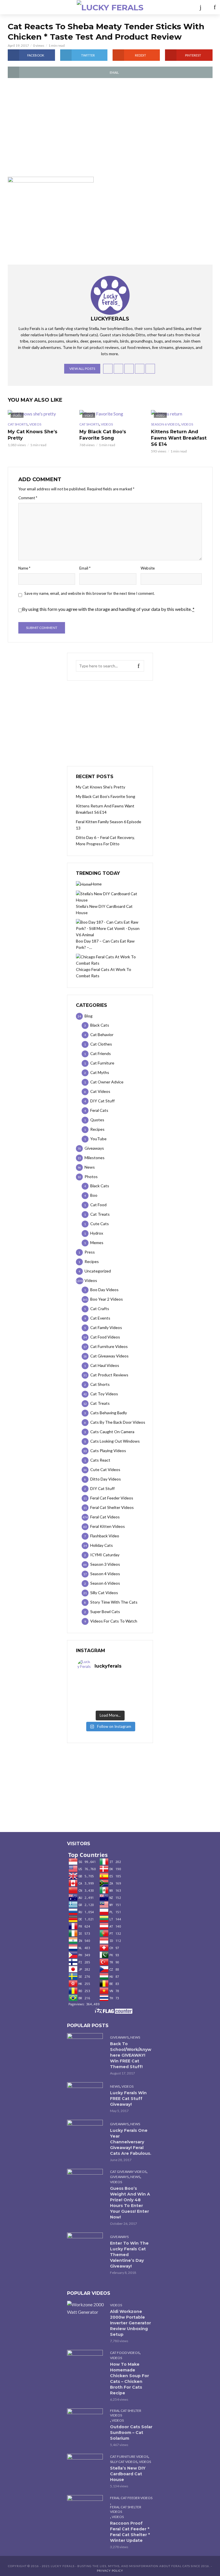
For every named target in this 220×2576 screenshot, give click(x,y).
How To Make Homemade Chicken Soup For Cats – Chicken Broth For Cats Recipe (129, 2379)
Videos (35, 424)
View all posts (82, 369)
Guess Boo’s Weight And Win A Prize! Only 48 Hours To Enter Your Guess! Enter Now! (130, 2203)
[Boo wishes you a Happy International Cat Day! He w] (126, 1689)
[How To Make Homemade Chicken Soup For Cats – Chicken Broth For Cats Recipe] (86, 2362)
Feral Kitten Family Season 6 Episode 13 (109, 825)
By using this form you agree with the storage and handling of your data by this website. (108, 609)
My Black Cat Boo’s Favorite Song (103, 435)
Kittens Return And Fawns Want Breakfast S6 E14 (179, 438)
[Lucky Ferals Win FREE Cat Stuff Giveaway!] (86, 2094)
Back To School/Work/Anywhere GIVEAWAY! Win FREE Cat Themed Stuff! (131, 2055)
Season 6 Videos (165, 424)
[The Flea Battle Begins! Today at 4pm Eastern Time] (94, 1682)
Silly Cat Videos (124, 2462)
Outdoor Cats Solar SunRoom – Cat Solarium (131, 2433)
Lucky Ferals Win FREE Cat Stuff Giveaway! (128, 2099)
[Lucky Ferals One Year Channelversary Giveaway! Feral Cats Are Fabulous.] (86, 2132)
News (135, 2037)
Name (24, 568)
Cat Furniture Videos (129, 2456)
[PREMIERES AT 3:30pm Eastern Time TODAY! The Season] (126, 1682)
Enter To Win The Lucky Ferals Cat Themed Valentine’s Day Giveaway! (129, 2255)
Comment (28, 498)
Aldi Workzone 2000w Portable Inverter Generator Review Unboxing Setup (130, 2323)
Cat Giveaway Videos (128, 2172)
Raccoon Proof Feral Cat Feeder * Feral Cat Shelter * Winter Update (130, 2532)
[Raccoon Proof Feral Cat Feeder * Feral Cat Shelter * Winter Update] (86, 2507)
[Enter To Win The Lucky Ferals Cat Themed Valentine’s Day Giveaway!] (86, 2244)
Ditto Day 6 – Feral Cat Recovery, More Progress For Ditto (105, 841)
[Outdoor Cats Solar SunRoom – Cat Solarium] (86, 2420)
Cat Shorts (18, 424)
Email (85, 568)
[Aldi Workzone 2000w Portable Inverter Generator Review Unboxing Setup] (86, 2308)
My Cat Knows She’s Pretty (33, 435)
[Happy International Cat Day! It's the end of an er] (94, 1704)
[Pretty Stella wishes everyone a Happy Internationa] (94, 1697)
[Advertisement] (110, 131)
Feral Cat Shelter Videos (126, 2413)
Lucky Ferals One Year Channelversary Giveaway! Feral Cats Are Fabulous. (131, 2142)
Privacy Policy (110, 2571)
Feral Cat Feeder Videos (131, 2498)
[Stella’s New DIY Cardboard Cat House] (86, 2466)
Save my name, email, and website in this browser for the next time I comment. (90, 593)
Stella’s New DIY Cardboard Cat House (128, 2474)
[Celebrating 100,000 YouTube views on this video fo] (126, 1704)
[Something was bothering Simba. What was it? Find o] (126, 1697)
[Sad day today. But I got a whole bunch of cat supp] (94, 1689)
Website (148, 568)
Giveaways (119, 2037)
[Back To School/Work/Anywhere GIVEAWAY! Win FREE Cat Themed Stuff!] (86, 2045)
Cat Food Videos (125, 2353)
